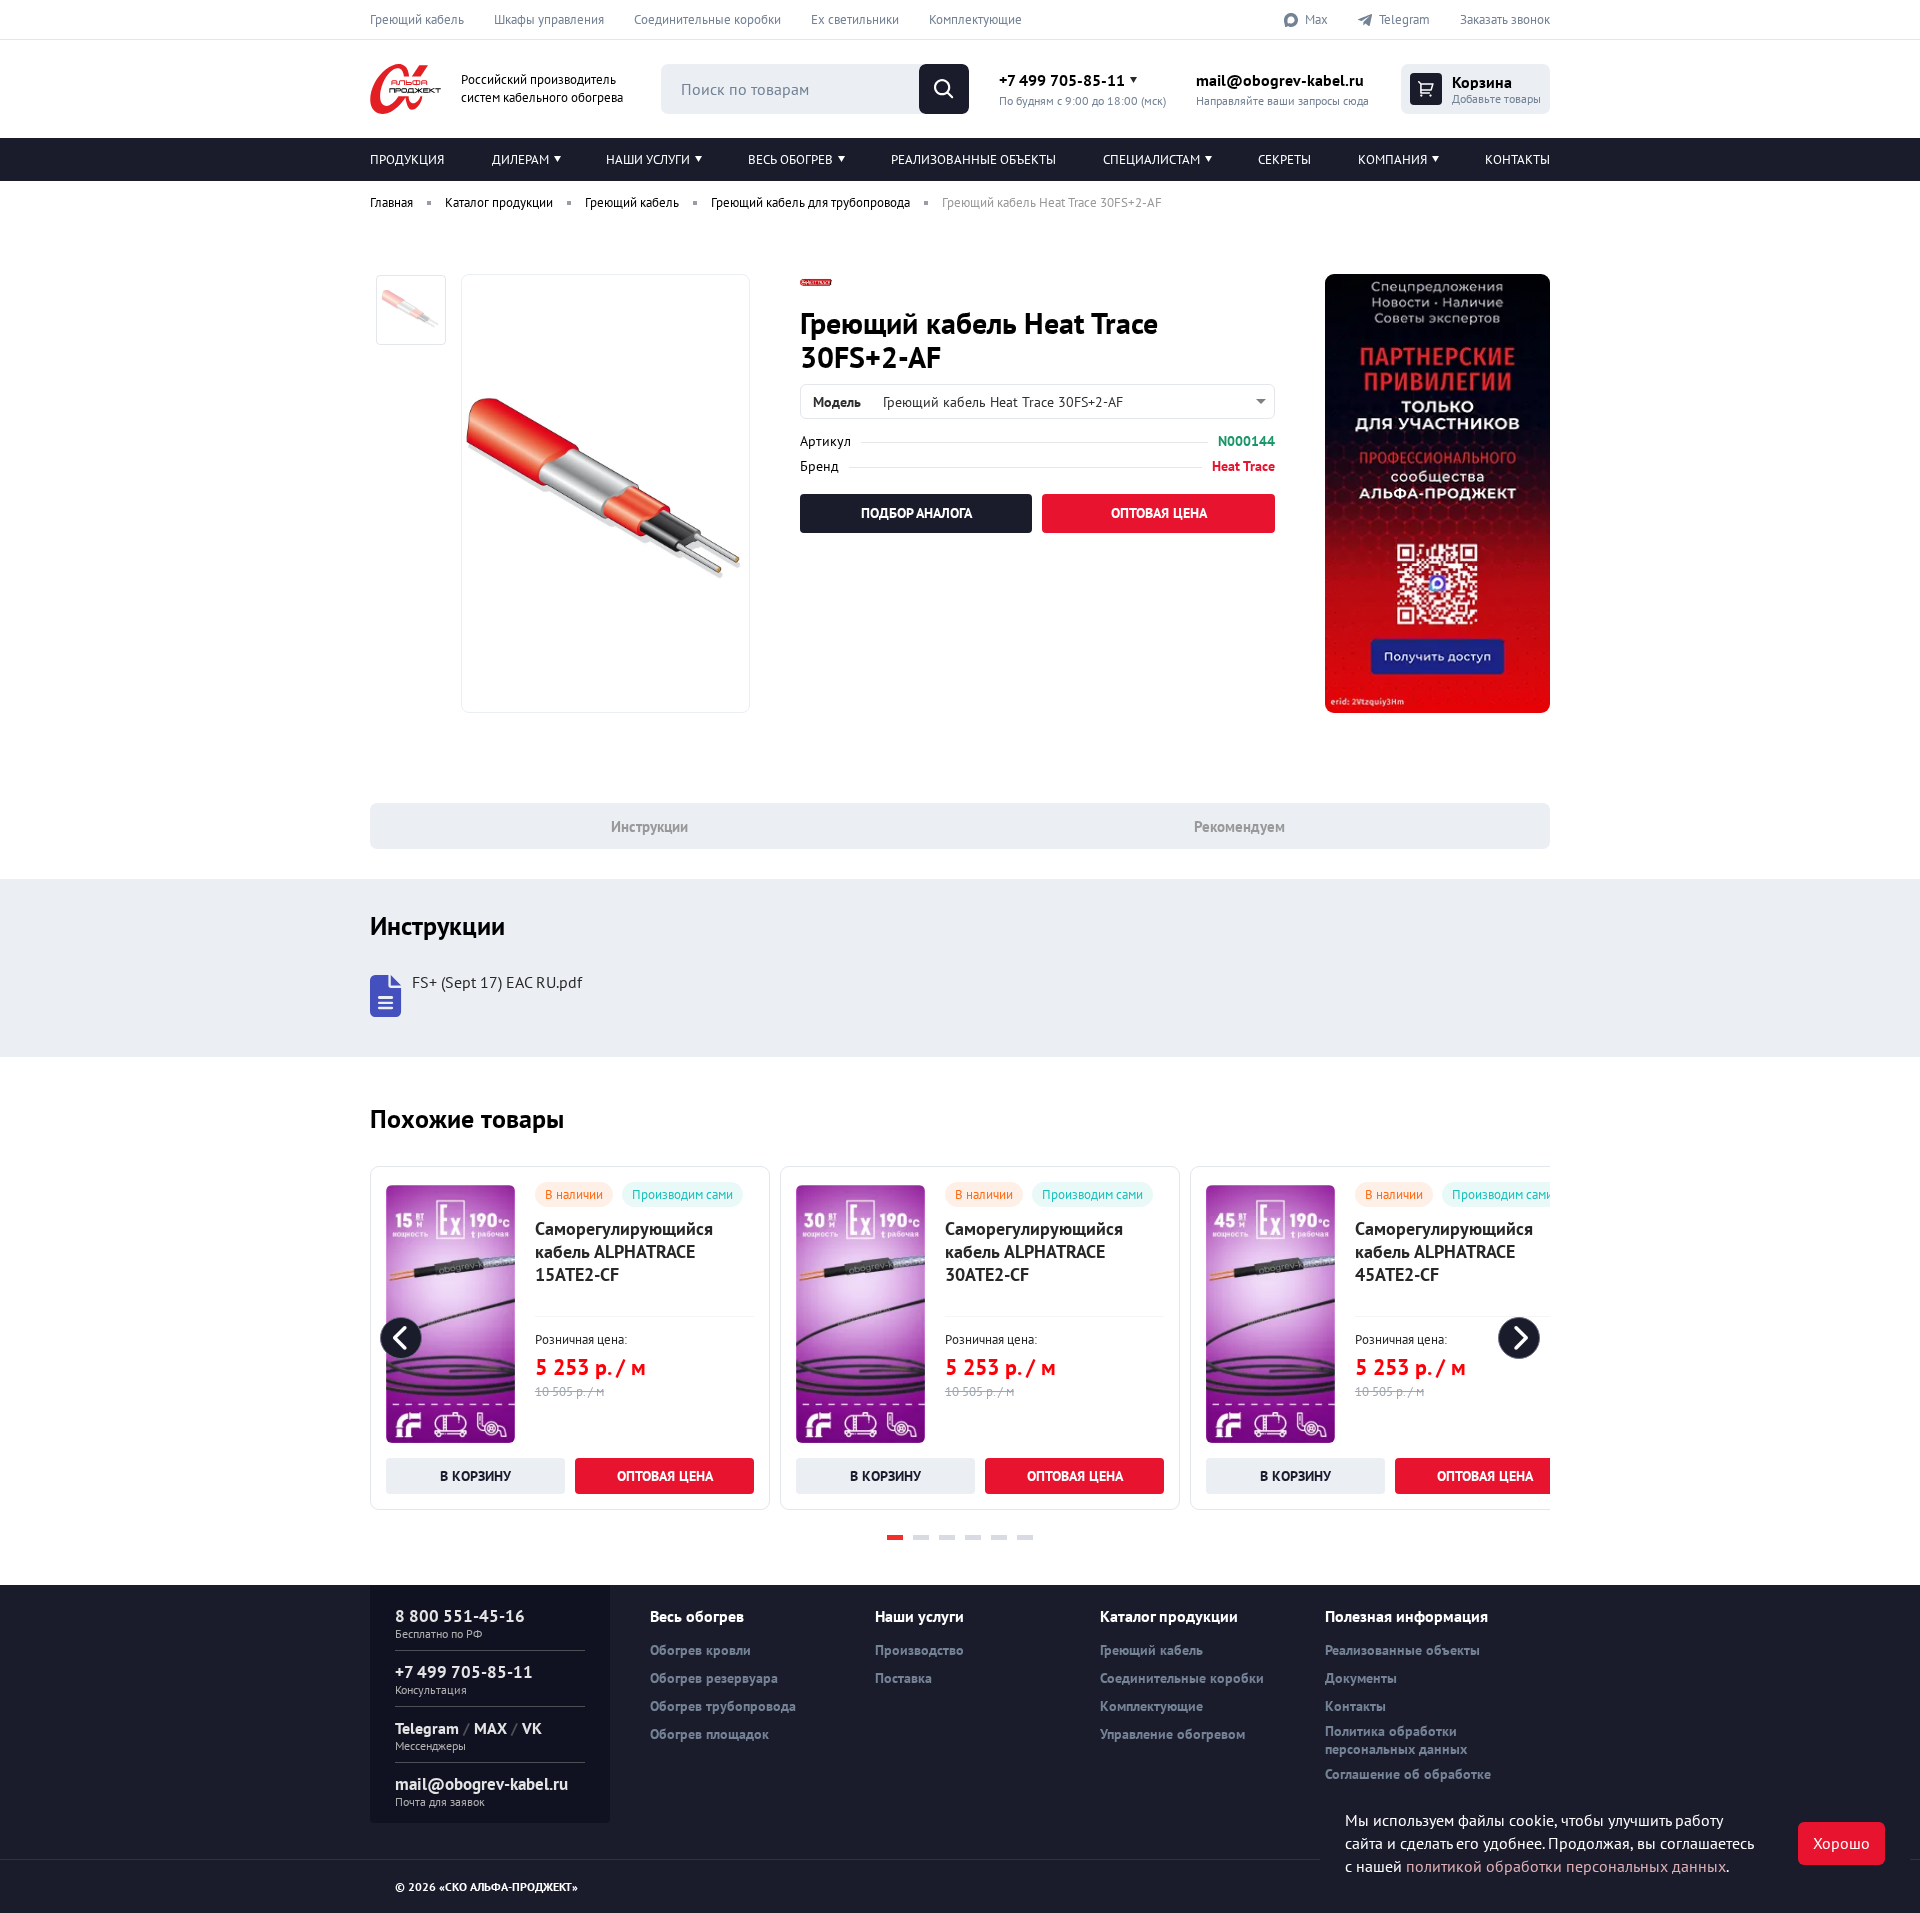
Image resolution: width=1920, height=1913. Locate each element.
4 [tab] (973, 1537)
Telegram (427, 1728)
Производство (919, 1650)
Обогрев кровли (700, 1650)
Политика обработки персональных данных (1396, 1740)
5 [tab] (999, 1537)
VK (532, 1728)
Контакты (1517, 159)
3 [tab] (947, 1537)
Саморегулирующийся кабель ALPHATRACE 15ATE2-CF (624, 1251)
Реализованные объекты (973, 159)
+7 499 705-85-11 (1062, 80)
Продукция (407, 159)
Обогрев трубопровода (723, 1706)
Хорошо (1841, 1843)
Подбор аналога (916, 513)
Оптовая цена (1159, 513)
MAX (490, 1728)
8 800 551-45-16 (460, 1616)
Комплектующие (975, 19)
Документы (1361, 1678)
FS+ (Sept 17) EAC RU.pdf (497, 982)
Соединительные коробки (707, 19)
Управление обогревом (1172, 1734)
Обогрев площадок (709, 1734)
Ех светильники (855, 19)
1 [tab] (895, 1537)
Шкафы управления (549, 19)
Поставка (903, 1678)
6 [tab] (1025, 1537)
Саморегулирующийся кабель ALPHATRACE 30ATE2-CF (1034, 1251)
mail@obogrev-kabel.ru (1280, 80)
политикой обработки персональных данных (1566, 1866)
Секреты (1284, 159)
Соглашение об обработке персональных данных (1408, 1783)
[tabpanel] (570, 1338)
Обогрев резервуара (714, 1678)
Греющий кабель (417, 19)
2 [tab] (921, 1537)
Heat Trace (1243, 466)
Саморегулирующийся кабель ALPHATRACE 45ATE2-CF (1444, 1251)
